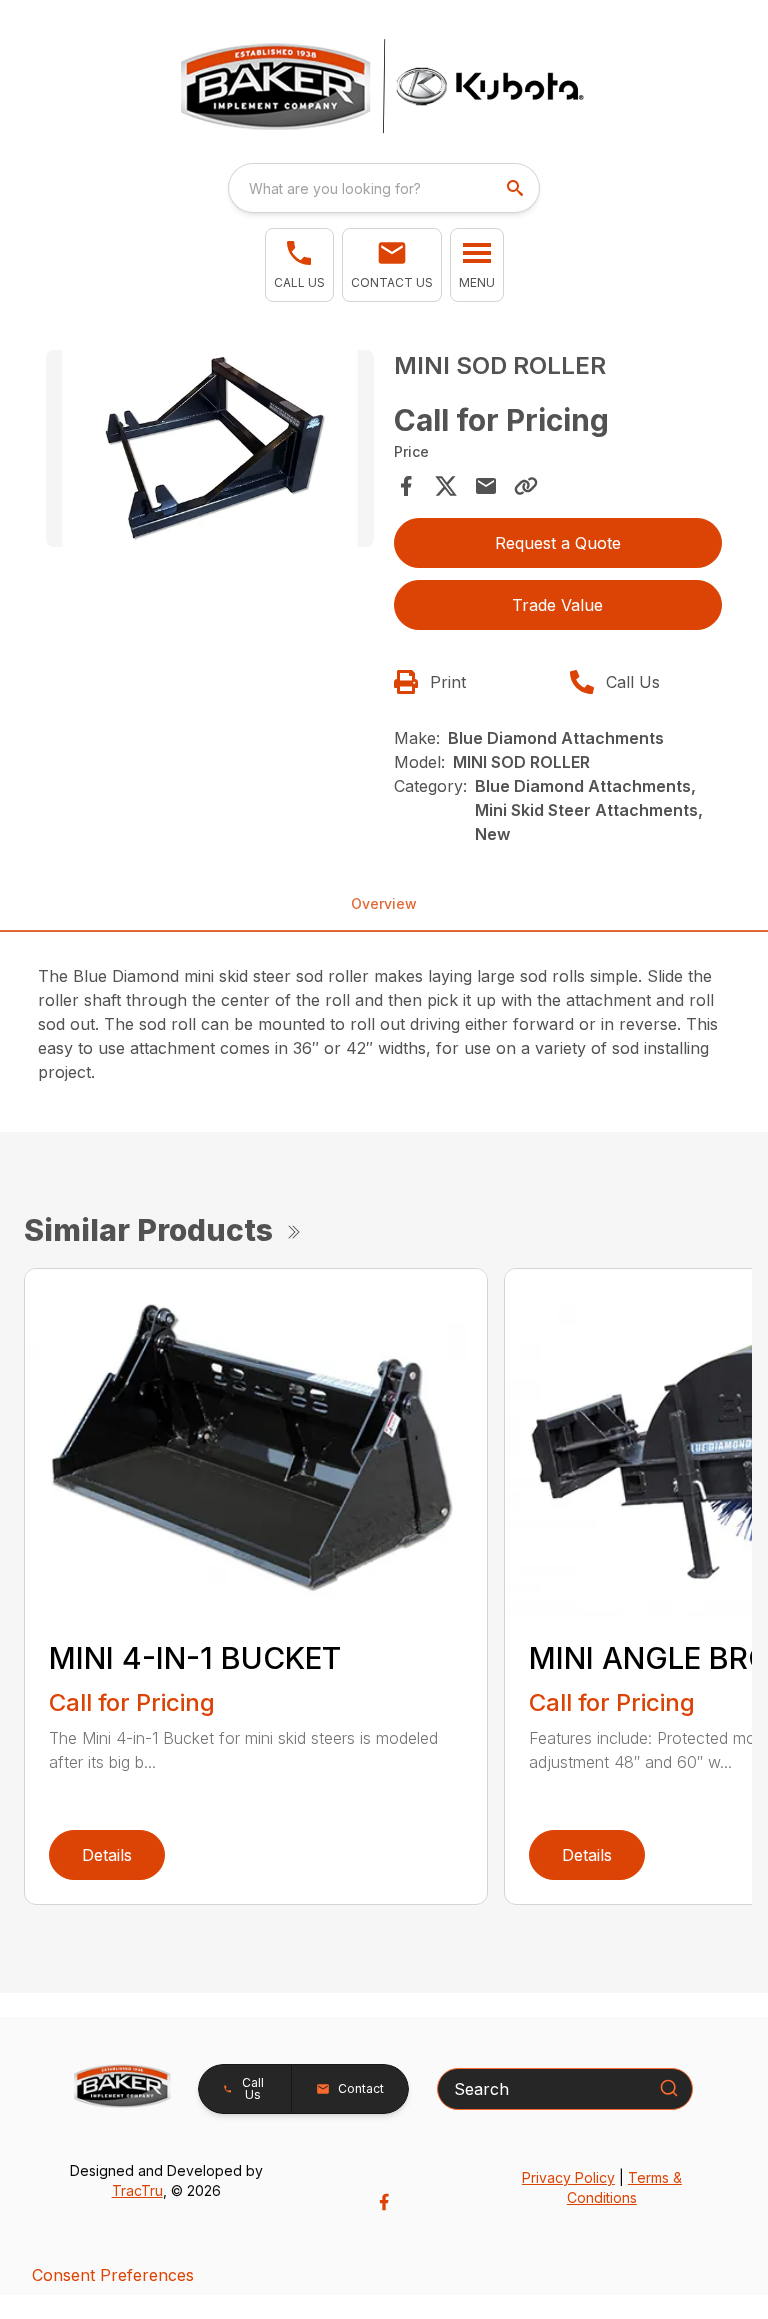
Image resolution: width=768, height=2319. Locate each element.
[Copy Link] (526, 486)
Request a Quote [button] (558, 543)
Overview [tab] (384, 903)
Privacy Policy (568, 2177)
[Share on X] (446, 486)
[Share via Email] (486, 486)
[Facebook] (384, 2202)
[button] (299, 265)
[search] (517, 188)
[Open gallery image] (210, 448)
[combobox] (384, 188)
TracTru (137, 2190)
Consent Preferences (113, 2275)
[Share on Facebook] (406, 486)
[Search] (669, 2088)
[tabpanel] (210, 451)
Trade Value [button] (557, 605)
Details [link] (107, 1855)
